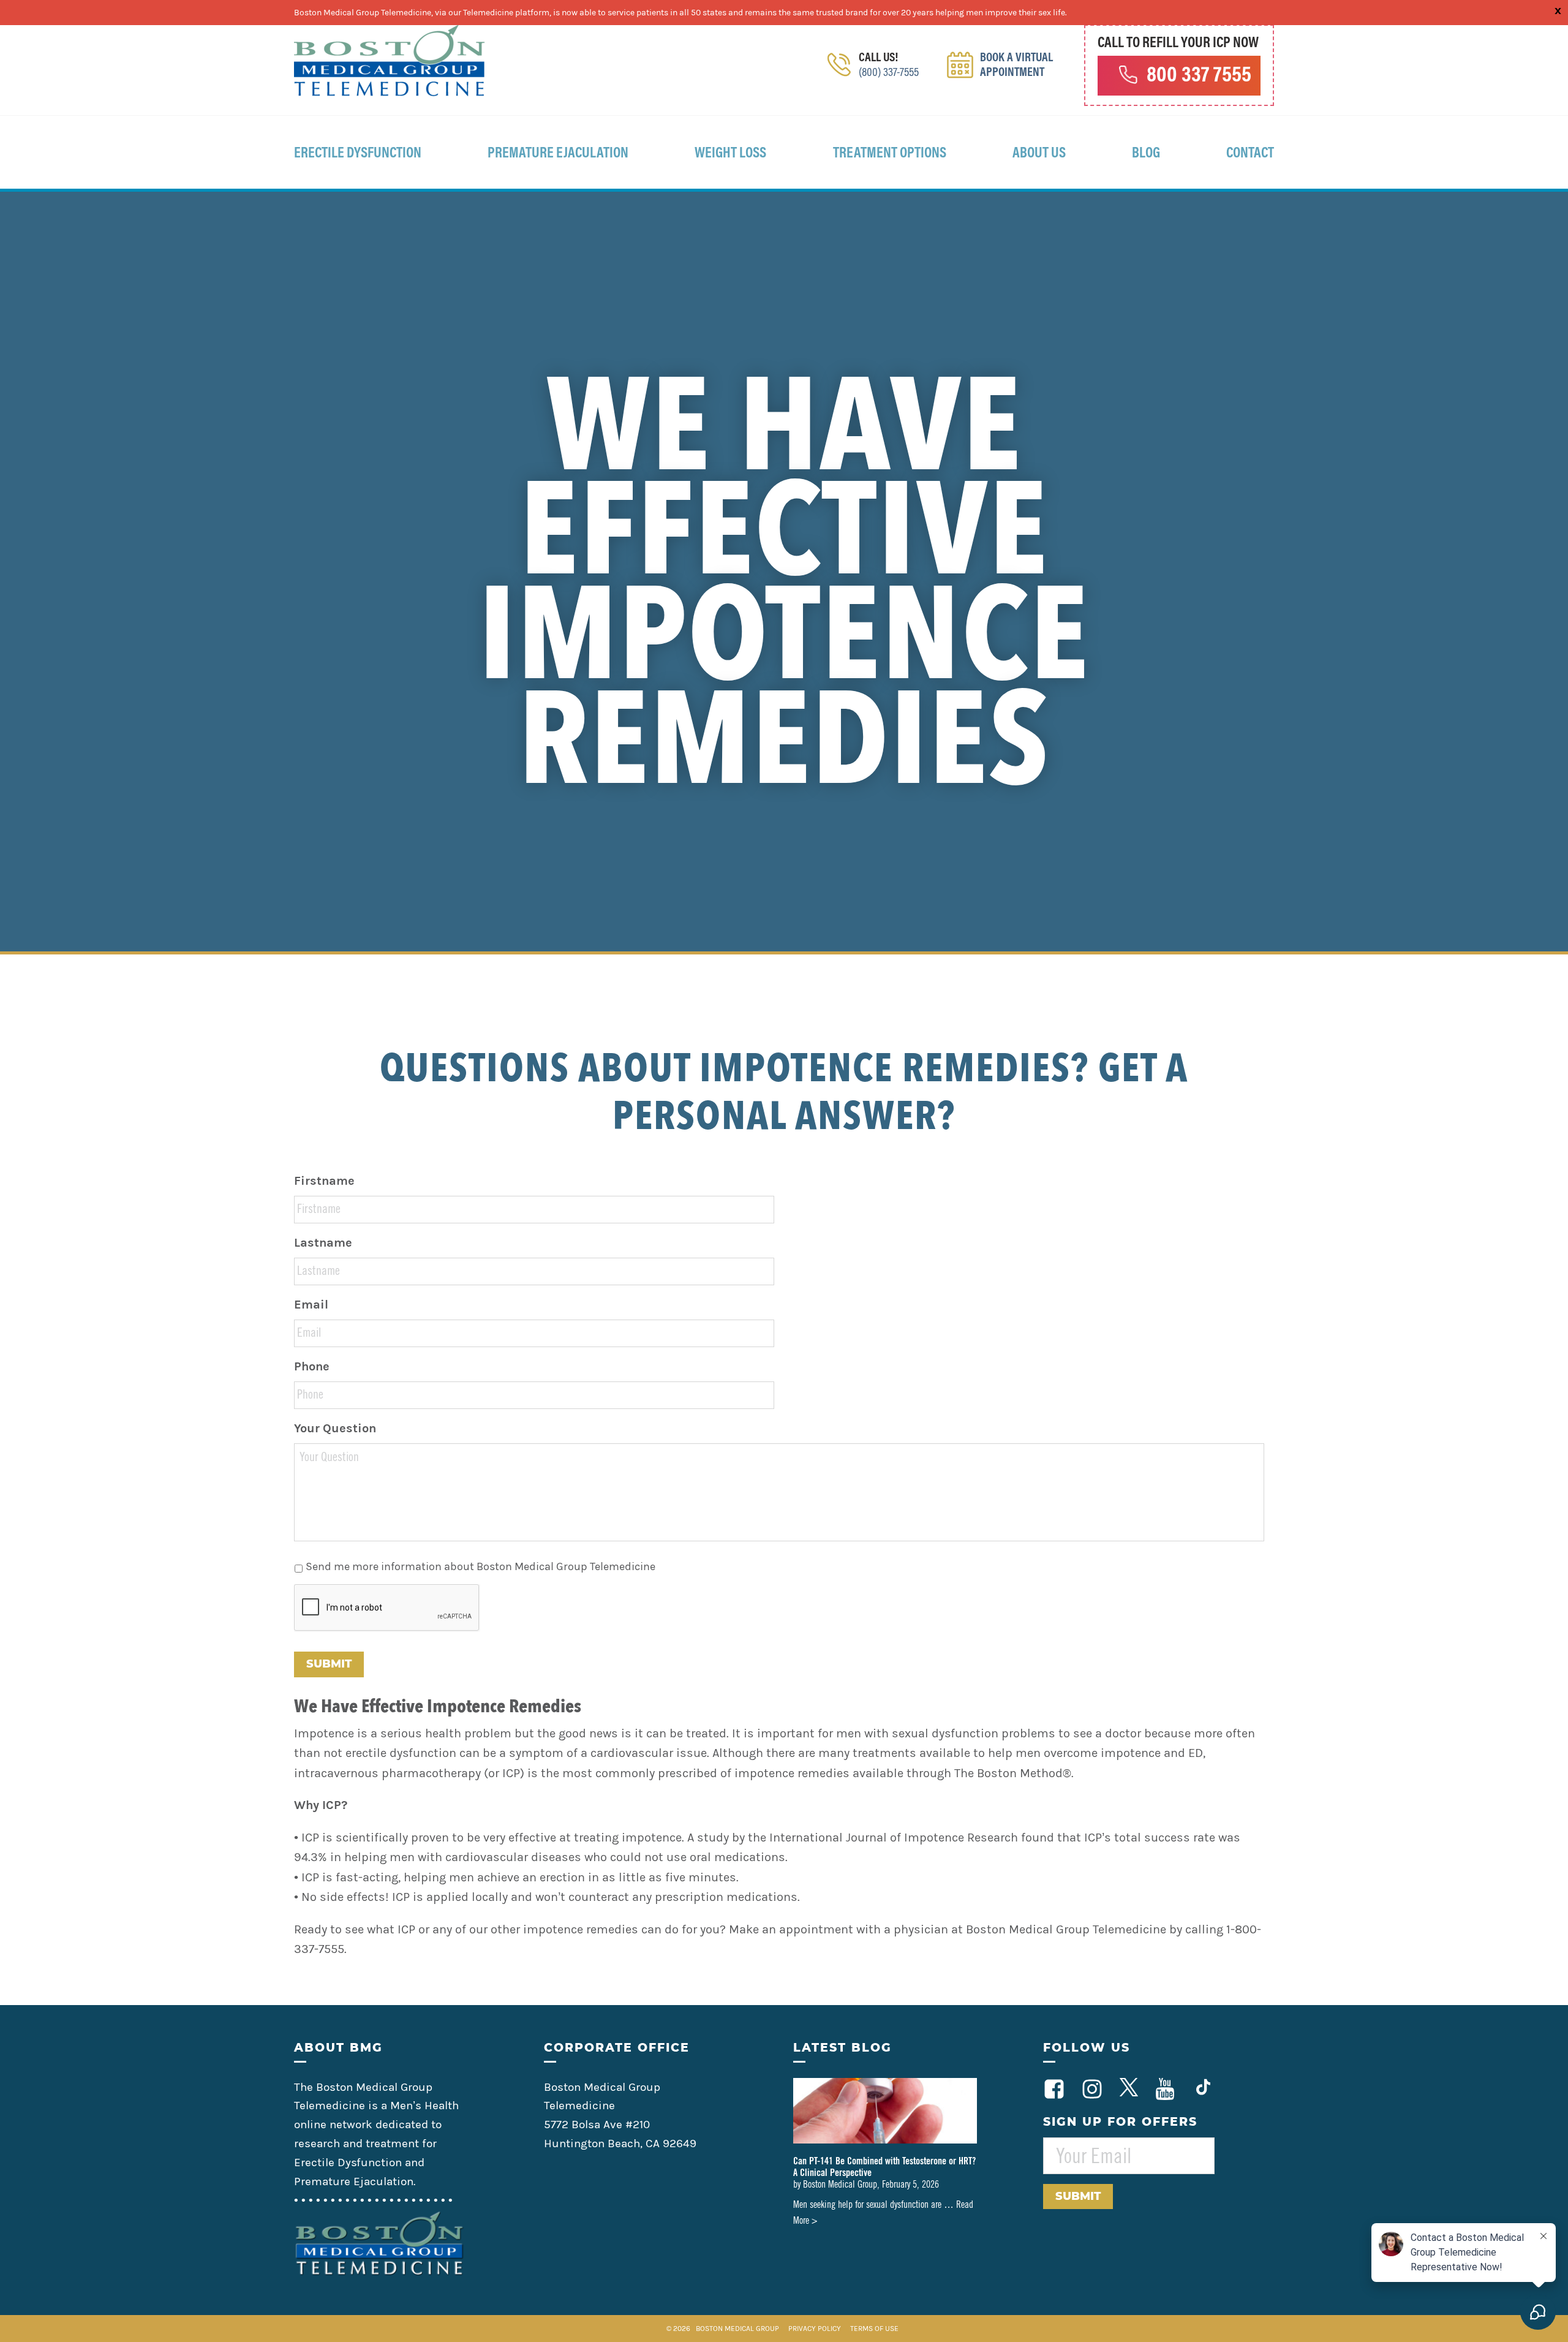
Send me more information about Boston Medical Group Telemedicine (481, 1566)
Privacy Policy (816, 2329)
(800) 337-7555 (889, 73)
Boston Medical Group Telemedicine (390, 61)
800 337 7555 (1199, 77)
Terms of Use (874, 2329)
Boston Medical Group (737, 2329)
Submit (329, 1664)
